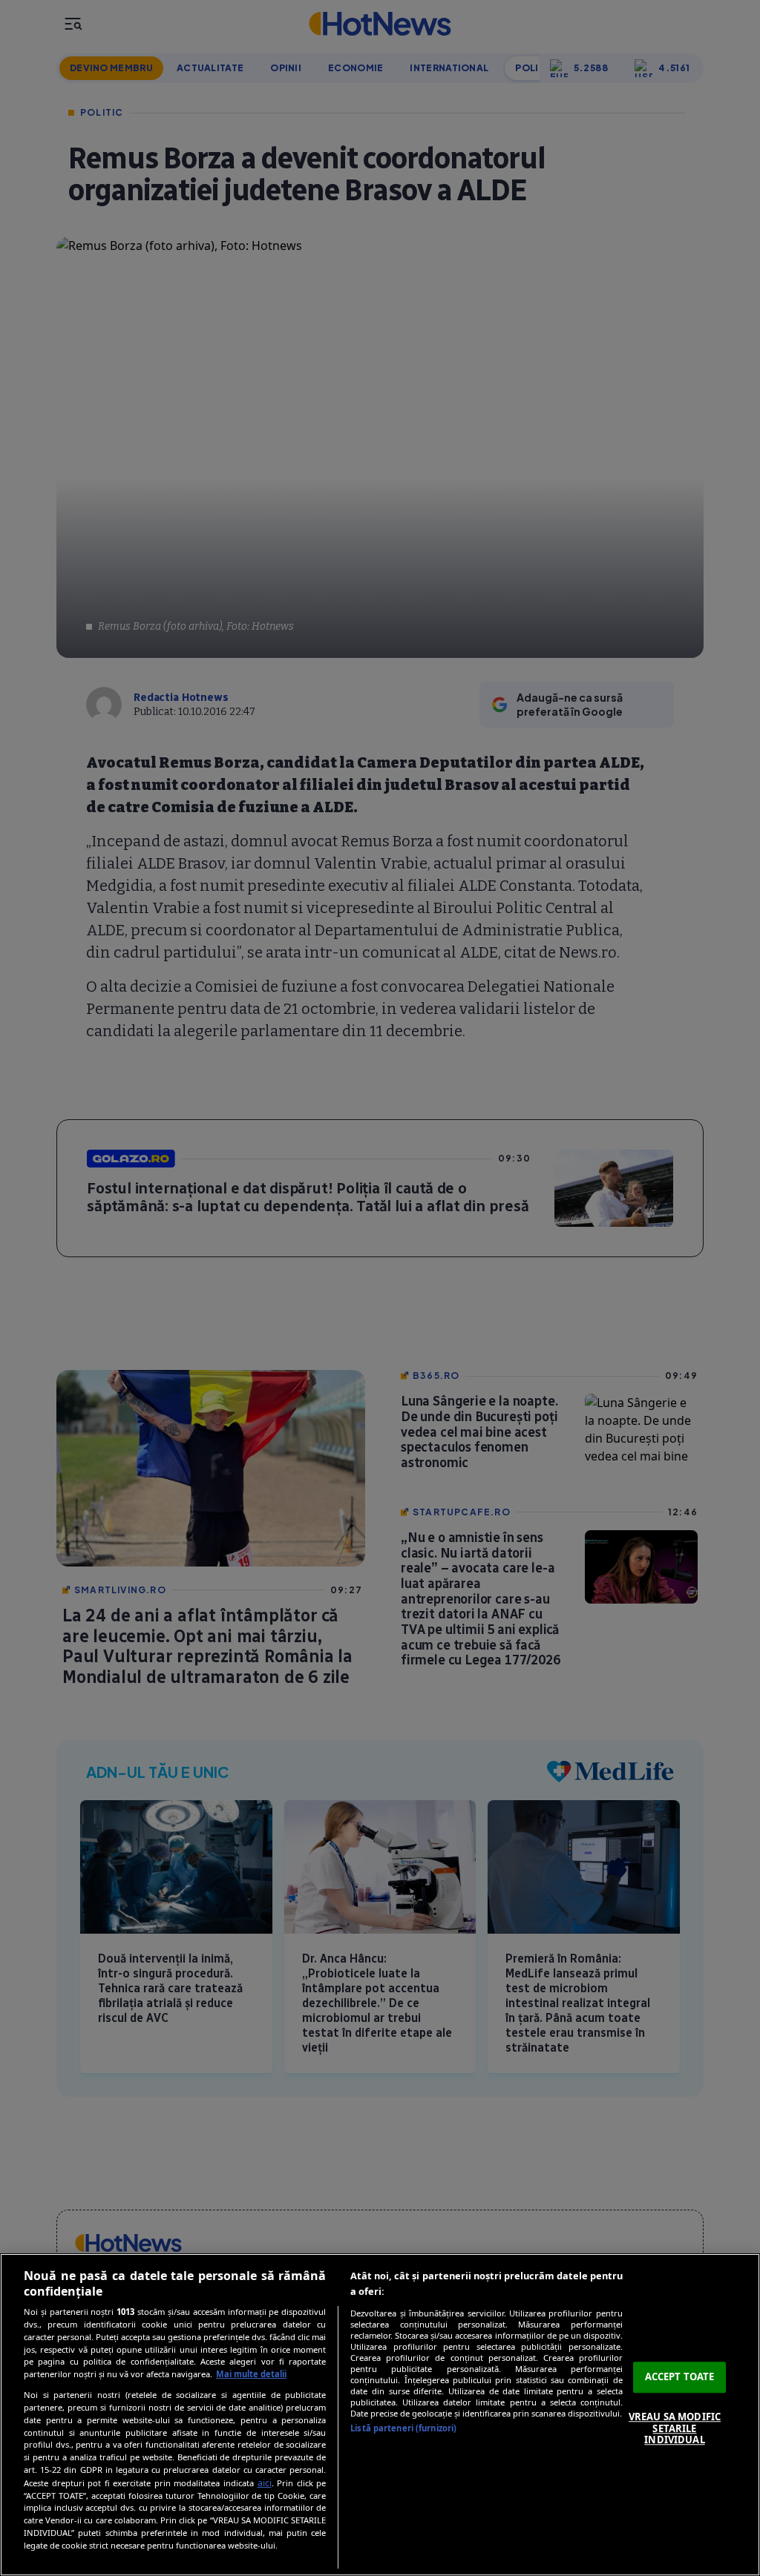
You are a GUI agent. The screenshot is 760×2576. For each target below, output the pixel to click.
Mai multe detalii (251, 2374)
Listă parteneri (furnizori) (403, 2428)
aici (265, 2483)
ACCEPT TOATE (680, 2377)
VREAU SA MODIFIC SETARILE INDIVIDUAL (675, 2428)
